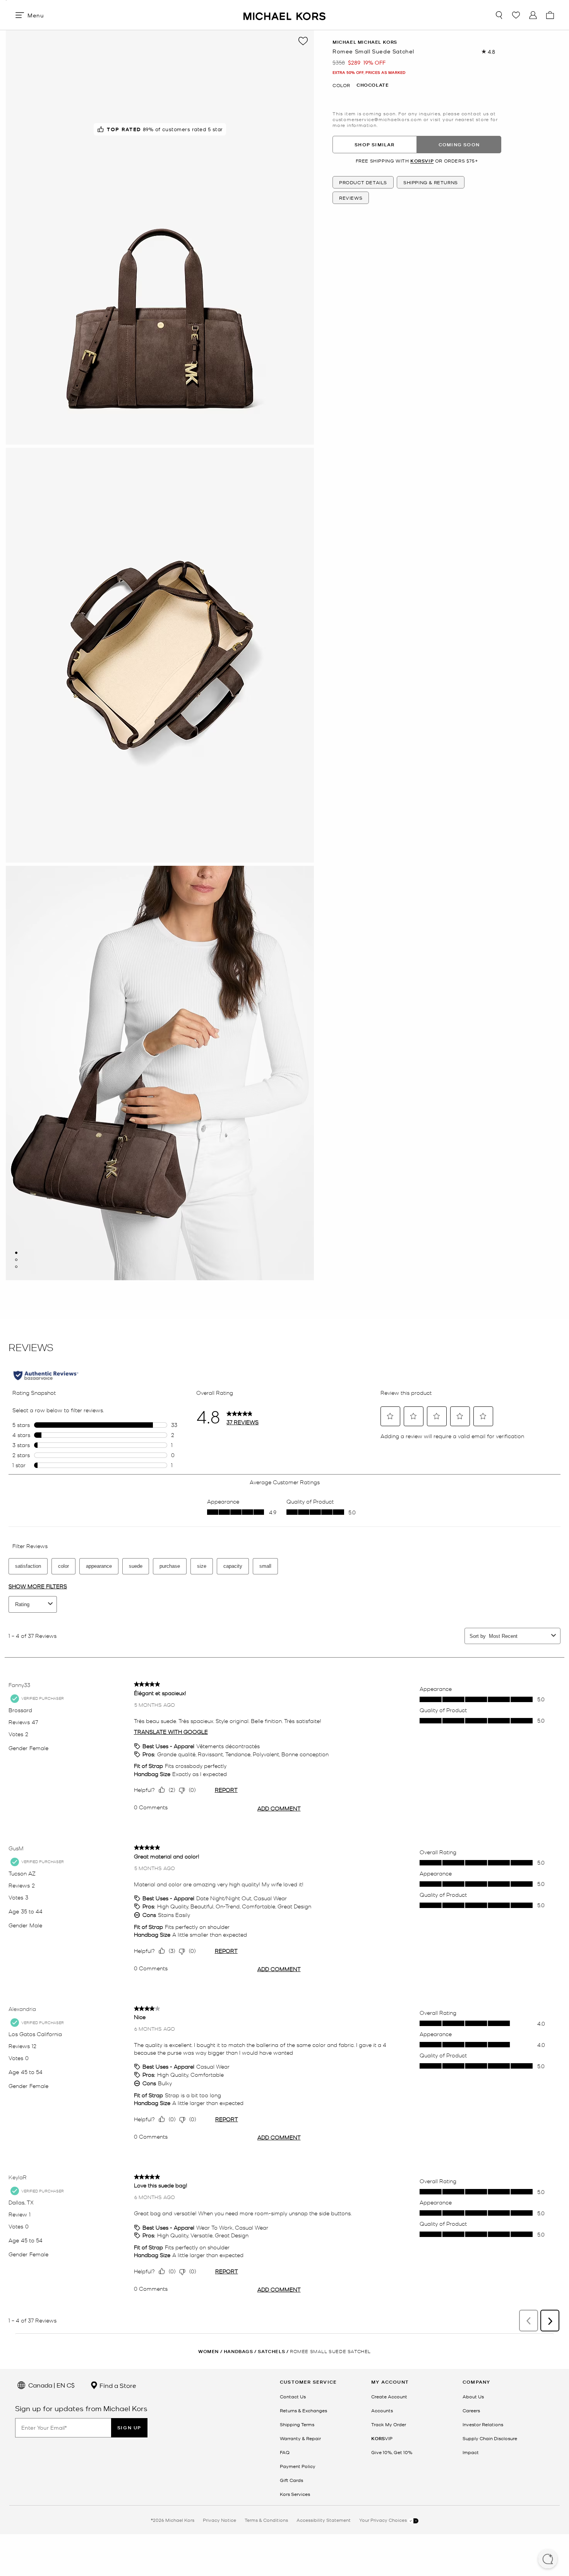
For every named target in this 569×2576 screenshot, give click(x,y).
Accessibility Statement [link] (324, 2520)
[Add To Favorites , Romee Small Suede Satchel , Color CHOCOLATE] (303, 41)
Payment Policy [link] (298, 2466)
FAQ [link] (285, 2452)
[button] (548, 2560)
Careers (471, 2410)
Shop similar (374, 145)
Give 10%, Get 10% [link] (392, 2452)
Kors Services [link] (295, 2494)
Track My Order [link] (389, 2424)
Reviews (351, 198)
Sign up (129, 2428)
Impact (471, 2452)
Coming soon (459, 145)
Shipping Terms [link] (297, 2424)
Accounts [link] (382, 2410)
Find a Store (117, 2385)
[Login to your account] (533, 15)
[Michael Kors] (284, 15)
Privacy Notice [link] (219, 2520)
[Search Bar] (499, 15)
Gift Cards (291, 2480)
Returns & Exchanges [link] (303, 2410)
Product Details (363, 183)
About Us (473, 2396)
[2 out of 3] (16, 1260)
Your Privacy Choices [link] (384, 2520)
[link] (382, 2438)
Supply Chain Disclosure (490, 2438)
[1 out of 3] (16, 1253)
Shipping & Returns (431, 183)
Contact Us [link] (293, 2396)
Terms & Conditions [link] (266, 2520)
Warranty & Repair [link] (300, 2438)
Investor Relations (483, 2424)
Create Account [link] (389, 2396)
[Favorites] (516, 15)
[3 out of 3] (16, 1267)
